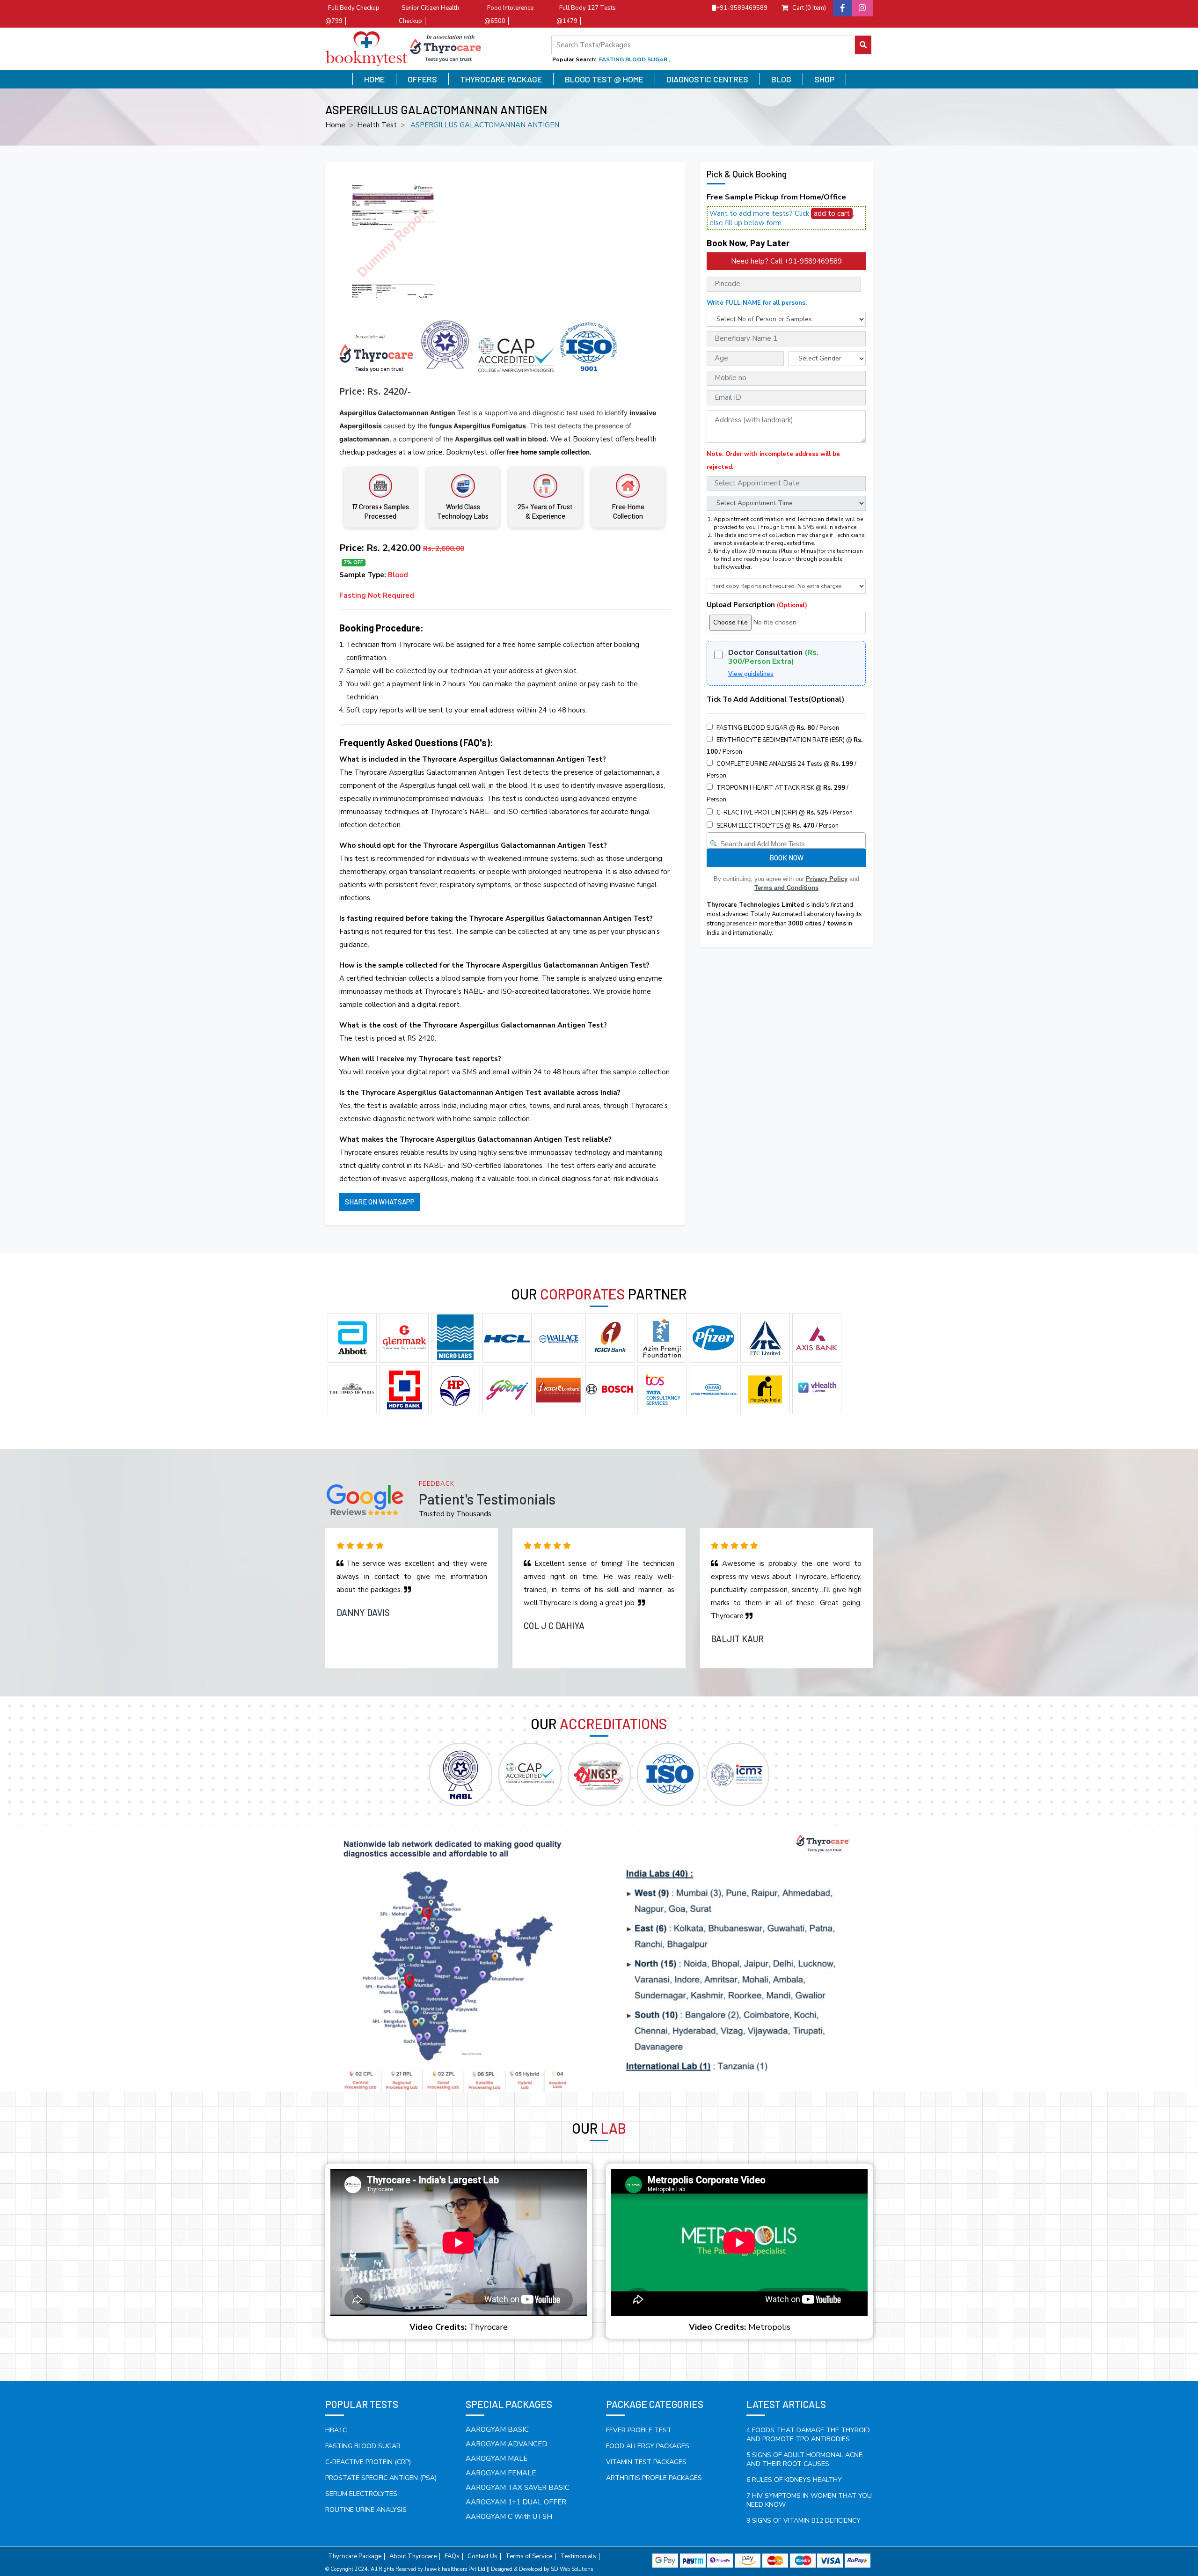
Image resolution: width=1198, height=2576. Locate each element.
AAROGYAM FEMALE (501, 2473)
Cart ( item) (809, 8)
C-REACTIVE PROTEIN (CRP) (368, 2462)
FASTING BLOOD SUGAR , (635, 59)
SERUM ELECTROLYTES (361, 2494)
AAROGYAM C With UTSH (509, 2517)
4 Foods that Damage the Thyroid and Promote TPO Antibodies (808, 2435)
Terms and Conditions (786, 888)
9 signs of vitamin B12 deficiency (804, 2521)
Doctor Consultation (773, 657)
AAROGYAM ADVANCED (507, 2444)
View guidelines (751, 674)
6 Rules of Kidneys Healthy (794, 2480)
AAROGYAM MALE (497, 2459)
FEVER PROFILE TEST (639, 2430)
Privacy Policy (827, 879)
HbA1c (336, 2430)
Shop (824, 79)
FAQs (452, 2557)
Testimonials (578, 2557)
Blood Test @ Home (604, 79)
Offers (422, 79)
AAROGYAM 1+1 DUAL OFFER (516, 2502)
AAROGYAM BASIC (497, 2429)
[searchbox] (787, 842)
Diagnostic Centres (707, 79)
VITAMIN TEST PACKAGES (646, 2462)
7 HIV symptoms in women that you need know (809, 2500)
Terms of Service (529, 2557)
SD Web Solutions (572, 2569)
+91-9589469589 (742, 8)
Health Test (377, 125)
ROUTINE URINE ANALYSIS (366, 2510)
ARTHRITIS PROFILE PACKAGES (654, 2478)
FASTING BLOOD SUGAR (363, 2446)
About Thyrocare (413, 2557)
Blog (781, 79)
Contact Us (482, 2557)
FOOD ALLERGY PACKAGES (648, 2446)
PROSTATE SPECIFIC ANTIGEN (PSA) (381, 2478)
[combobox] (786, 840)
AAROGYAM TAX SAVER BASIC (518, 2488)
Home (374, 79)
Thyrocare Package (501, 79)
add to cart (832, 213)
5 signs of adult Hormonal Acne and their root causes (804, 2459)
